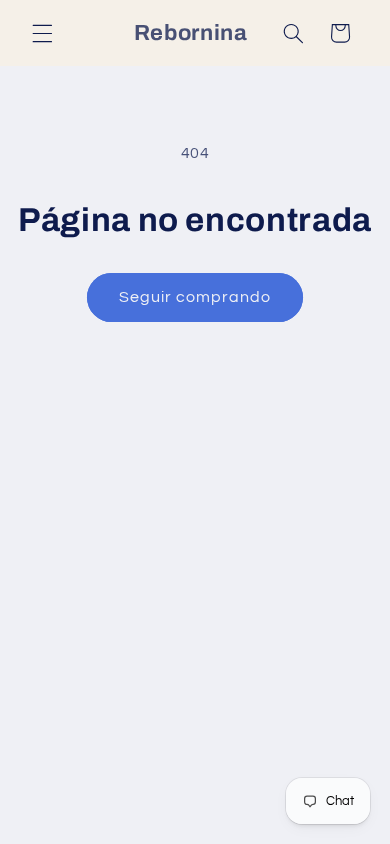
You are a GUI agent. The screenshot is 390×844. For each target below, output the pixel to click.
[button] (42, 33)
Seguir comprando (195, 297)
